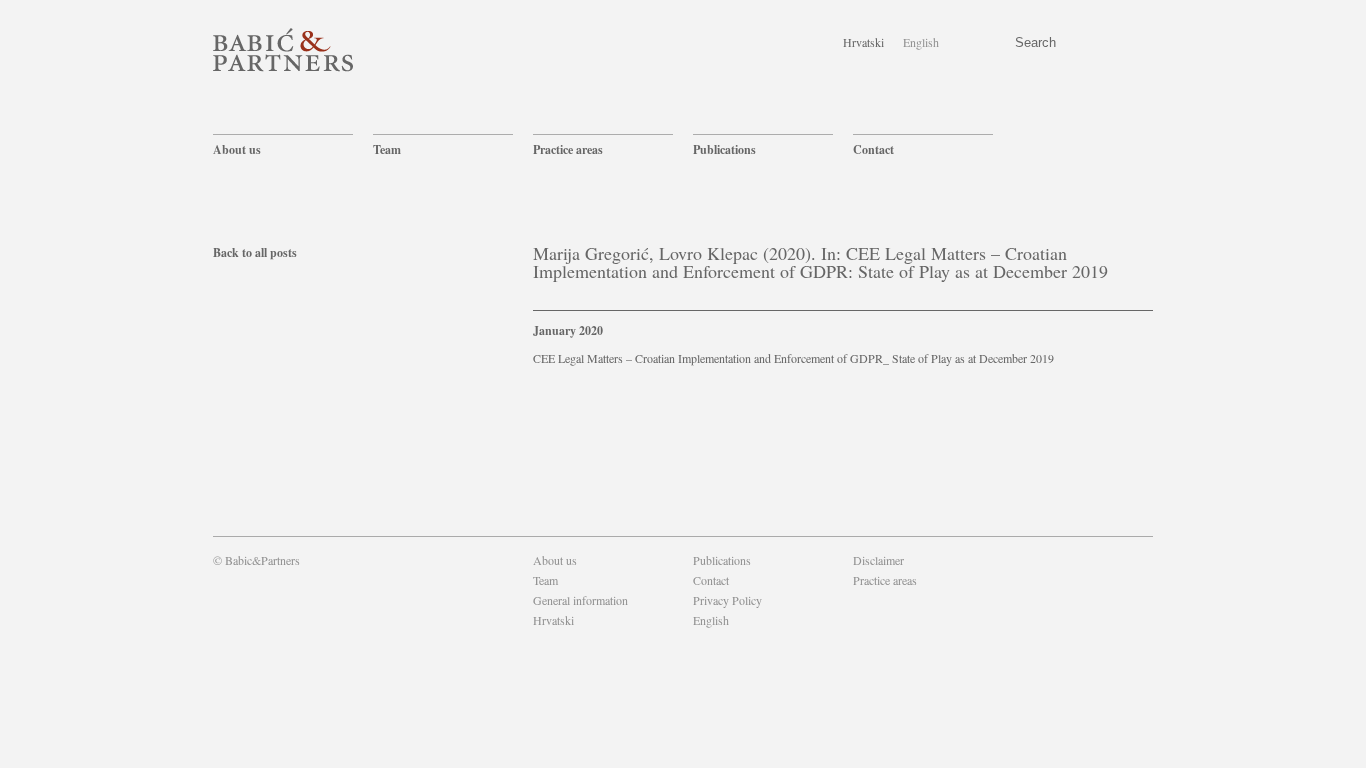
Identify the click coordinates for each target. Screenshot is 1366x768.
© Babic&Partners (256, 560)
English (921, 42)
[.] (855, 600)
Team (387, 149)
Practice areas (568, 149)
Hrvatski (863, 42)
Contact (873, 149)
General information (580, 600)
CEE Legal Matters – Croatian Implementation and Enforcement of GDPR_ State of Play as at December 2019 (793, 358)
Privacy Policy (727, 600)
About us (237, 149)
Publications (724, 149)
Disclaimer (878, 560)
